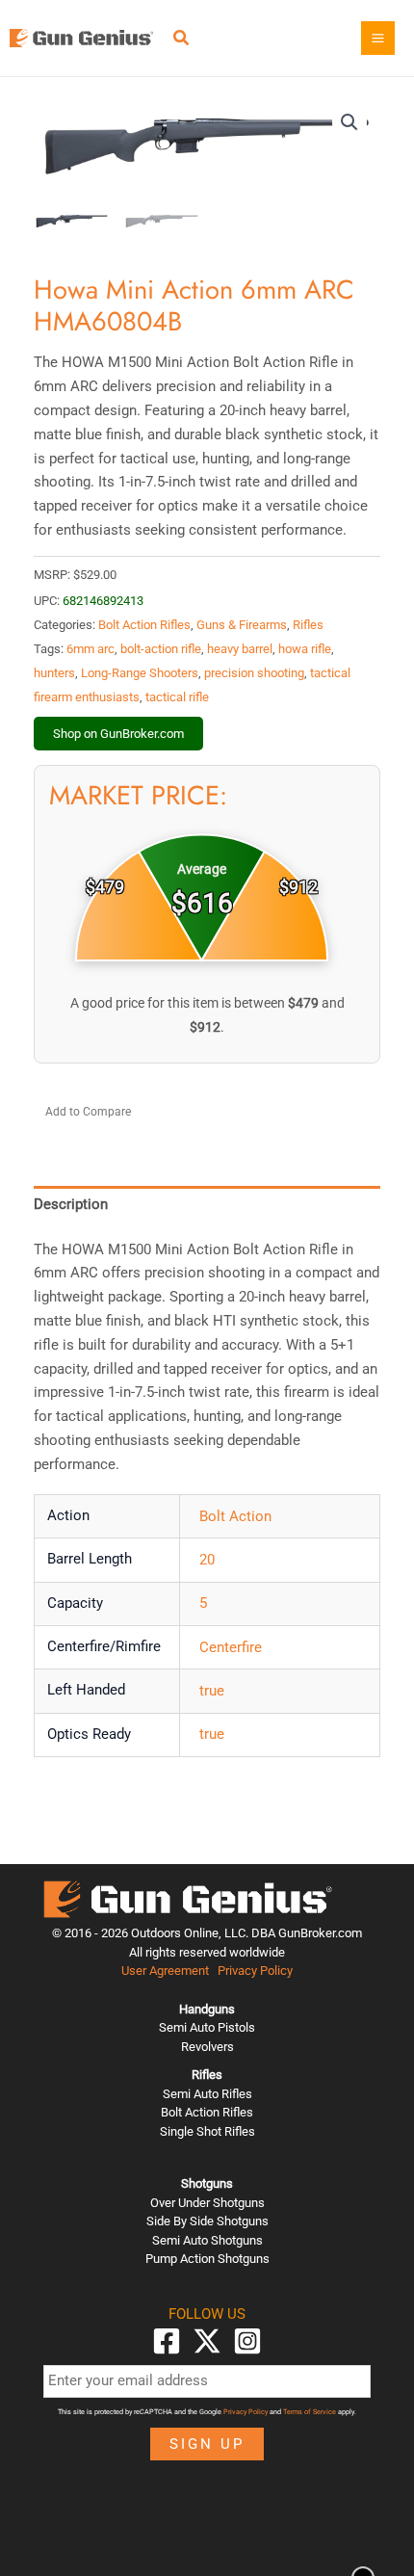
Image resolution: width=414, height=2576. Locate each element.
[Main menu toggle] (378, 38)
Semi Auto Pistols (207, 2027)
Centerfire (231, 1647)
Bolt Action (235, 1516)
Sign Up (207, 2444)
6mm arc (91, 649)
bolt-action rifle (161, 649)
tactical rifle (177, 697)
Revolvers (207, 2047)
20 (207, 1560)
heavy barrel (240, 649)
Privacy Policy (255, 1971)
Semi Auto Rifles (207, 2094)
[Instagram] (247, 2341)
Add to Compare (88, 1112)
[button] (182, 40)
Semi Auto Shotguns (207, 2240)
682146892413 (103, 601)
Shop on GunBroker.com (118, 734)
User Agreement (165, 1971)
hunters (54, 673)
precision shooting (254, 673)
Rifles (308, 625)
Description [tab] (71, 1204)
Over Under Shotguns (207, 2203)
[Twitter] (207, 2341)
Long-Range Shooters (140, 673)
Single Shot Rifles (207, 2131)
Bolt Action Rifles (144, 625)
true (212, 1691)
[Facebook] (167, 2341)
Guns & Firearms (242, 625)
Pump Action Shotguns (207, 2259)
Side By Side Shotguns (207, 2221)
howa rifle (305, 649)
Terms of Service (310, 2412)
